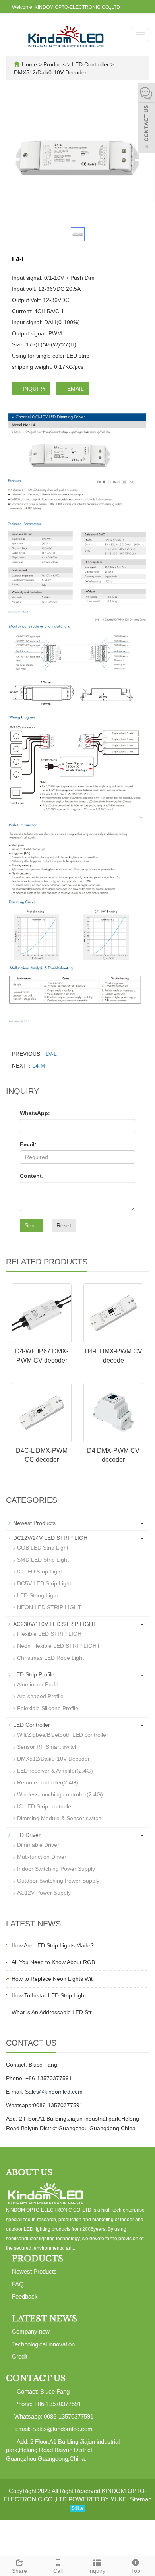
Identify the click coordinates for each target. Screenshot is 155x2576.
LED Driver (27, 1835)
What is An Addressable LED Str (52, 2012)
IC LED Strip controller (45, 1806)
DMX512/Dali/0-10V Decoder (50, 72)
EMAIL (75, 389)
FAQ (18, 2284)
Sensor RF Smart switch (47, 1747)
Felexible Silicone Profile (48, 1708)
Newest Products (34, 1523)
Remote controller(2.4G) (48, 1782)
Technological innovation (43, 2344)
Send (31, 1225)
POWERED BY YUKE (98, 2499)
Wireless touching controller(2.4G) (60, 1794)
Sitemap (141, 2499)
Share (19, 2571)
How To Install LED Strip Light (49, 1995)
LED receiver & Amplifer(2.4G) (55, 1771)
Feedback (25, 2296)
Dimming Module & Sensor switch (59, 1818)
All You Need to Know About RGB (53, 1962)
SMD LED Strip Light (43, 1560)
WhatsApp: (35, 1113)
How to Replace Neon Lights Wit (52, 1979)
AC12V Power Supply (44, 1893)
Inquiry (97, 2571)
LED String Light (38, 1595)
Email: (28, 1144)
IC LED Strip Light (40, 1572)
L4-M (39, 1066)
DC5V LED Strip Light (44, 1583)
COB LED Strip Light (43, 1548)
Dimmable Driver (38, 1845)
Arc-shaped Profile (40, 1696)
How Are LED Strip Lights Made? (53, 1945)
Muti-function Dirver (42, 1857)
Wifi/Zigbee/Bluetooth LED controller (63, 1735)
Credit (20, 2356)
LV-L (51, 1054)
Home (29, 64)
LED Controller (90, 64)
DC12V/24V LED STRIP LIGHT (52, 1538)
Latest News (45, 2319)
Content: (32, 1176)
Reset (64, 1225)
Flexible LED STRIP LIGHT (51, 1634)
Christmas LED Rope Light (50, 1658)
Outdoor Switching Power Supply (58, 1881)
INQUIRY (33, 389)
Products (55, 64)
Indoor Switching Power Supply (56, 1869)
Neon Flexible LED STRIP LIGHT (59, 1646)
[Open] (146, 119)
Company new (31, 2331)
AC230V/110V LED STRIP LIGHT (55, 1624)
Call (58, 2571)
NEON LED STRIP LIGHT (49, 1607)
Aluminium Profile (39, 1684)
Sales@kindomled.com (54, 2092)
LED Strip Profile (34, 1674)
